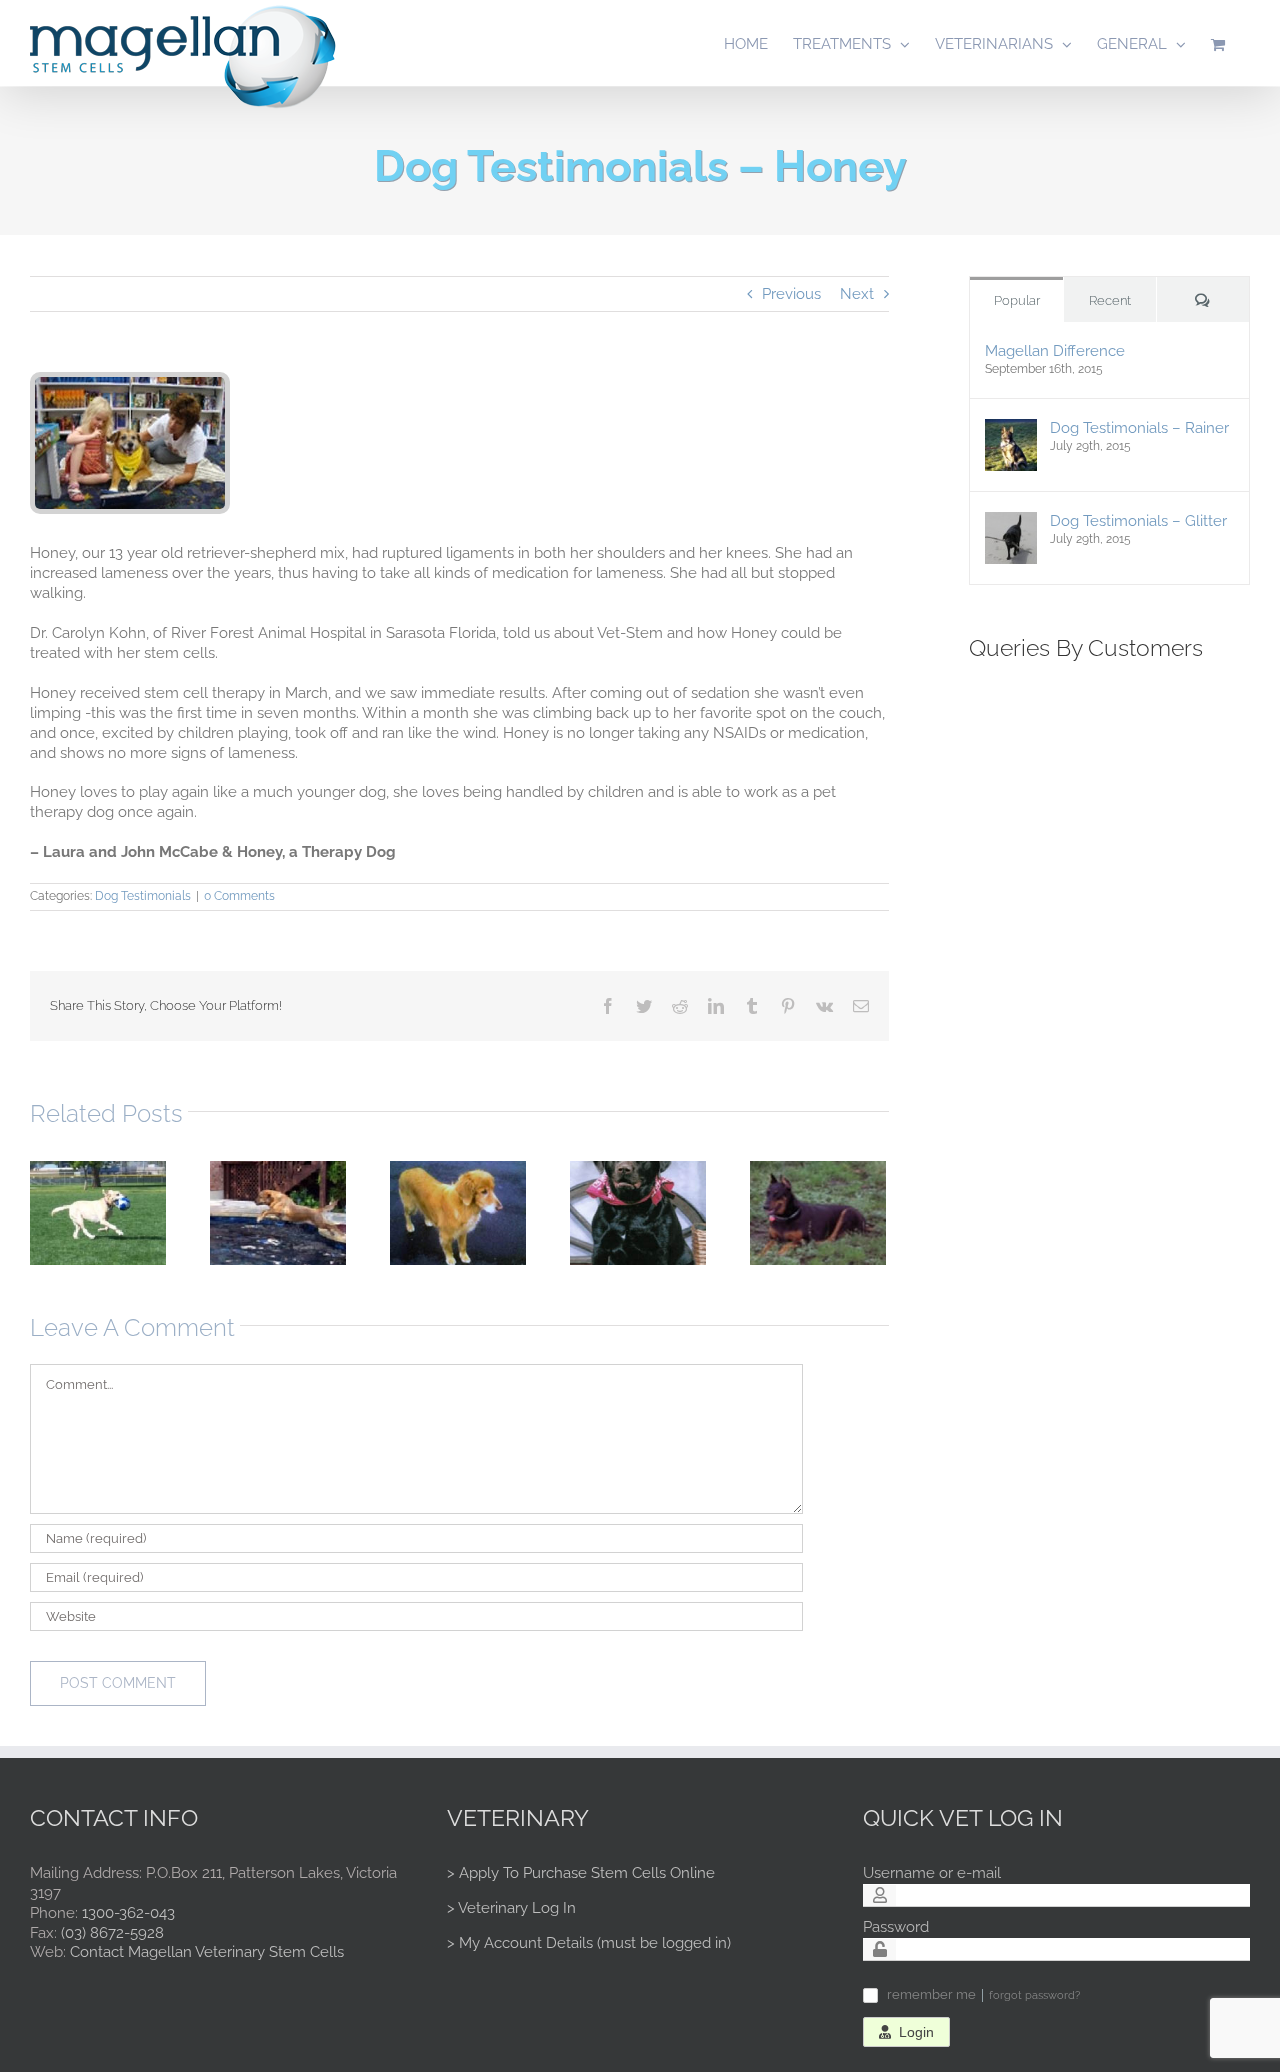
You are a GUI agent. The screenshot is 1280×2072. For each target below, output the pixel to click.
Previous (791, 294)
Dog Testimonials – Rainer (1139, 428)
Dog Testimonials (143, 896)
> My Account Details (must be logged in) (589, 1943)
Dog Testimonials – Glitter (1138, 521)
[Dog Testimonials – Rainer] (1011, 428)
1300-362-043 (128, 1913)
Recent (1110, 300)
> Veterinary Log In (511, 1908)
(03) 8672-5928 (112, 1933)
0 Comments (239, 896)
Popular (1017, 300)
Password (896, 1927)
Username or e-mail (932, 1873)
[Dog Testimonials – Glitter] (1011, 521)
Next (857, 294)
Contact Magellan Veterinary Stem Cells (207, 1952)
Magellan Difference (1055, 351)
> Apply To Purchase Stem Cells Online (581, 1873)
